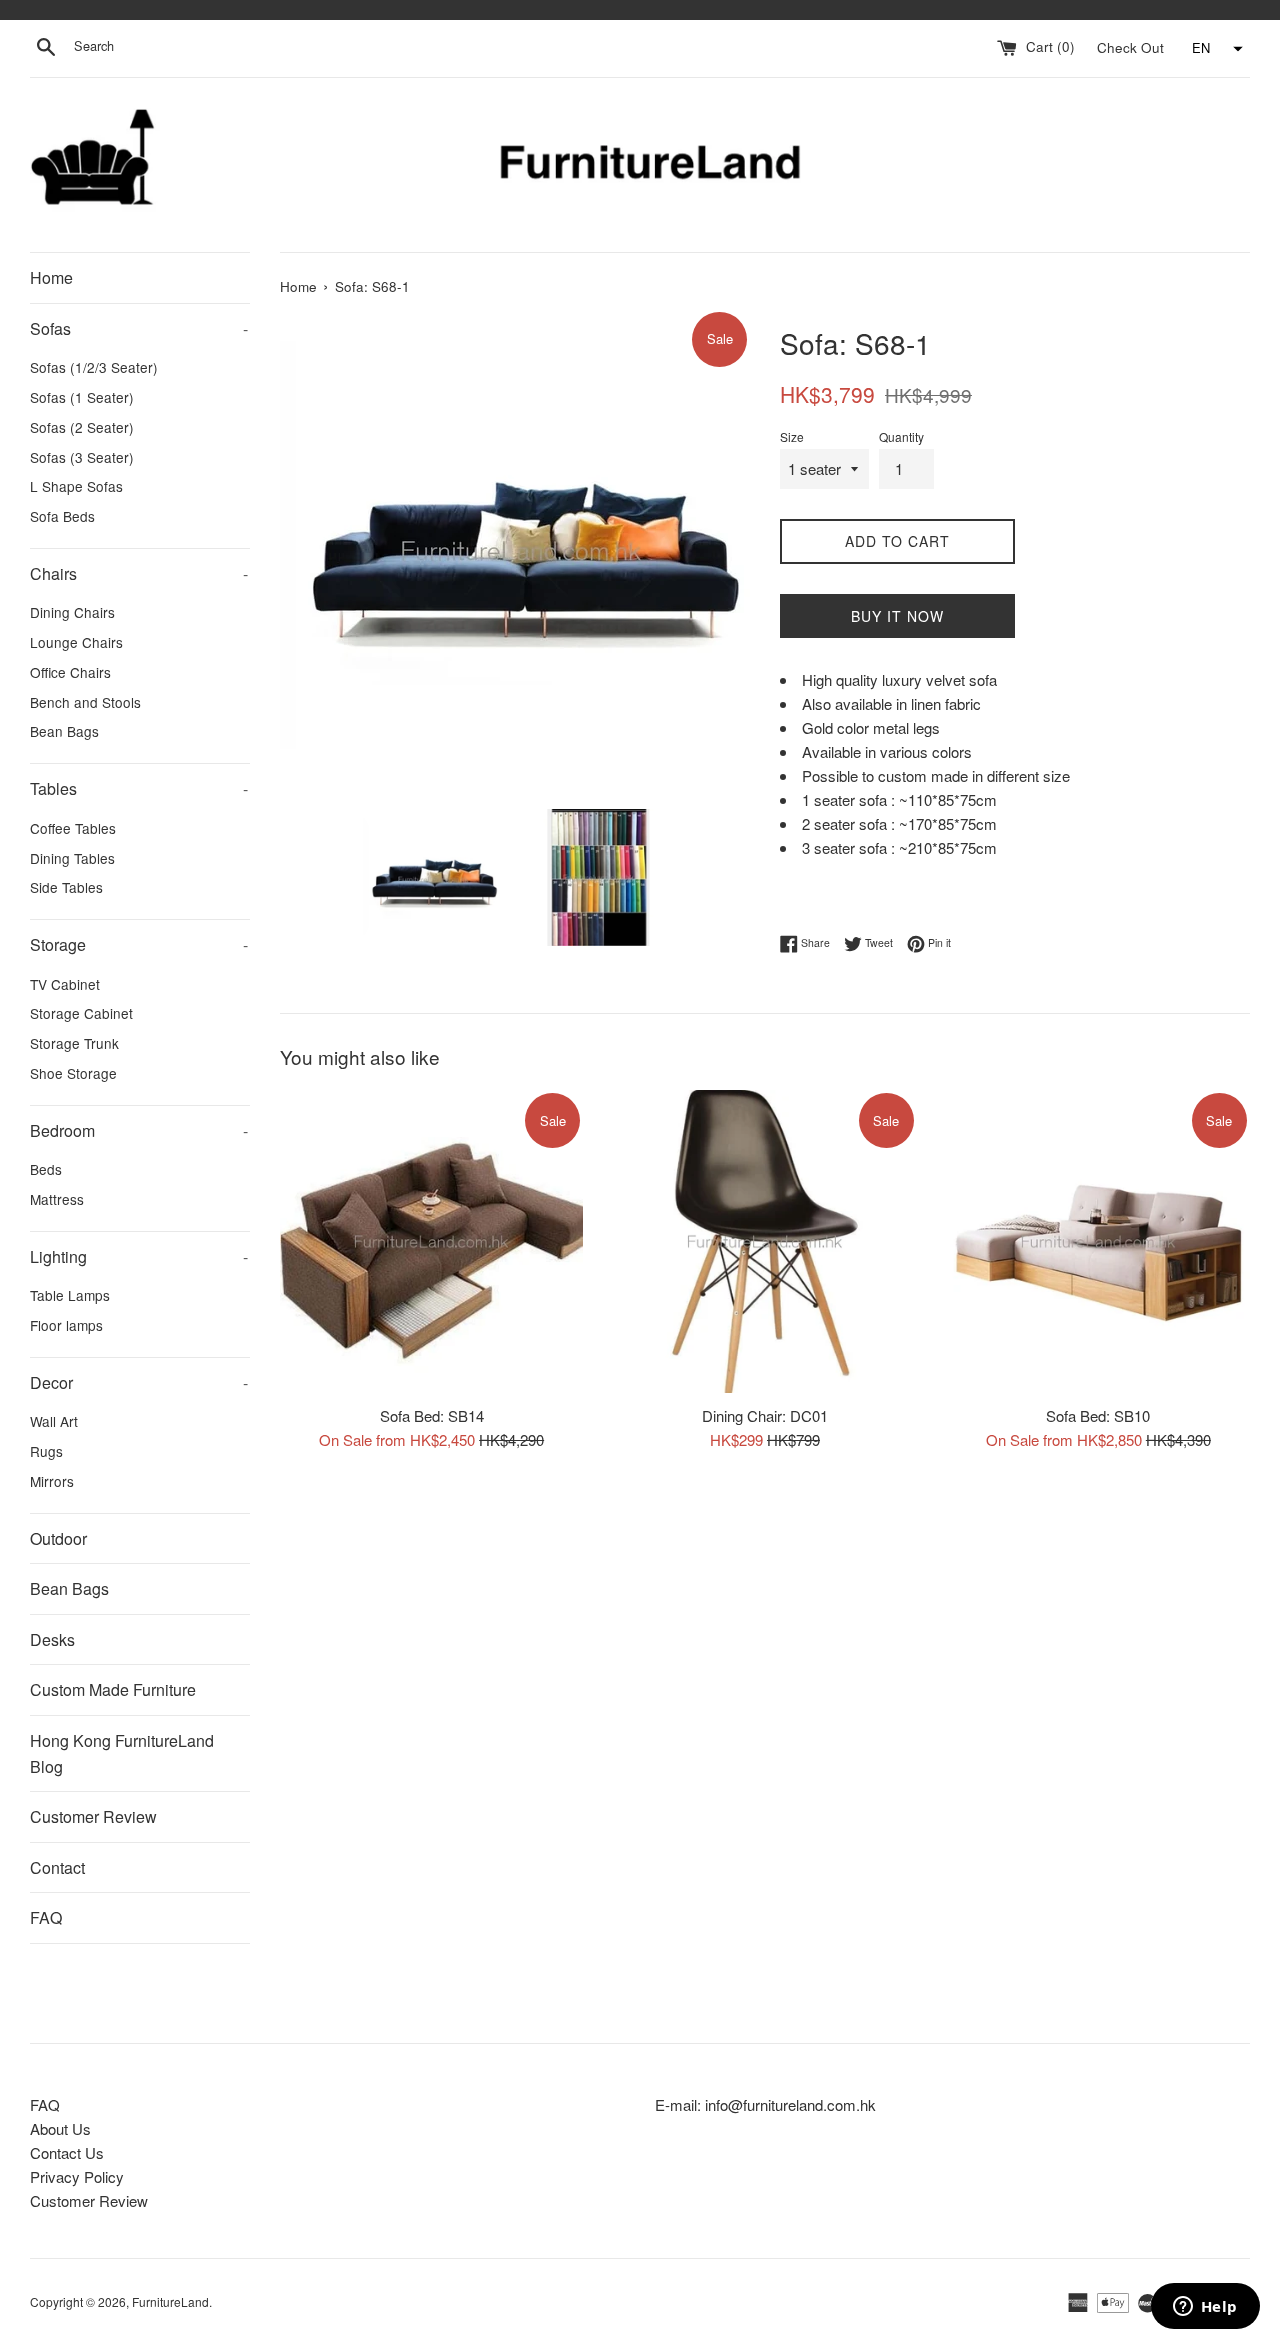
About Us (60, 2128)
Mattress (57, 1199)
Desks (52, 1639)
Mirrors (52, 1481)
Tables (139, 788)
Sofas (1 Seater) (82, 397)
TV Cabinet (65, 984)
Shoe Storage (73, 1073)
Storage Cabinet (81, 1013)
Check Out (1132, 46)
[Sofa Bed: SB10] (1098, 1241)
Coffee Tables (73, 828)
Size (792, 436)
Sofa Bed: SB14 (432, 1414)
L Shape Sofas (76, 486)
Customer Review (93, 1816)
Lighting (139, 1256)
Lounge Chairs (76, 642)
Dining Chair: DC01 (765, 1414)
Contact (57, 1867)
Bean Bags (64, 731)
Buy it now (897, 616)
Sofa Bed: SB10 (1098, 1414)
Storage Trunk (74, 1043)
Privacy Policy (77, 2176)
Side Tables (66, 887)
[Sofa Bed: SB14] (431, 1241)
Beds (46, 1169)
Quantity (901, 436)
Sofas (139, 328)
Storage (139, 944)
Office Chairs (70, 672)
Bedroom (139, 1130)
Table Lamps (70, 1295)
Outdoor (58, 1538)
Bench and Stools (85, 702)
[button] (1215, 49)
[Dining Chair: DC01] (764, 1241)
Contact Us (67, 2152)
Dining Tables (72, 858)
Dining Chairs (72, 612)
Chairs (139, 573)
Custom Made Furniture (113, 1689)
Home (51, 277)
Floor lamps (66, 1325)
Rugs (46, 1451)
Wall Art (54, 1421)
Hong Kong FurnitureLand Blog (122, 1753)
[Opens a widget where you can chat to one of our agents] (1205, 2308)
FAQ (46, 1917)
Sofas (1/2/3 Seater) (94, 367)
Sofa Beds (62, 516)
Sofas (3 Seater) (82, 457)
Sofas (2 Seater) (82, 427)
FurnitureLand (170, 2301)
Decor (139, 1382)
